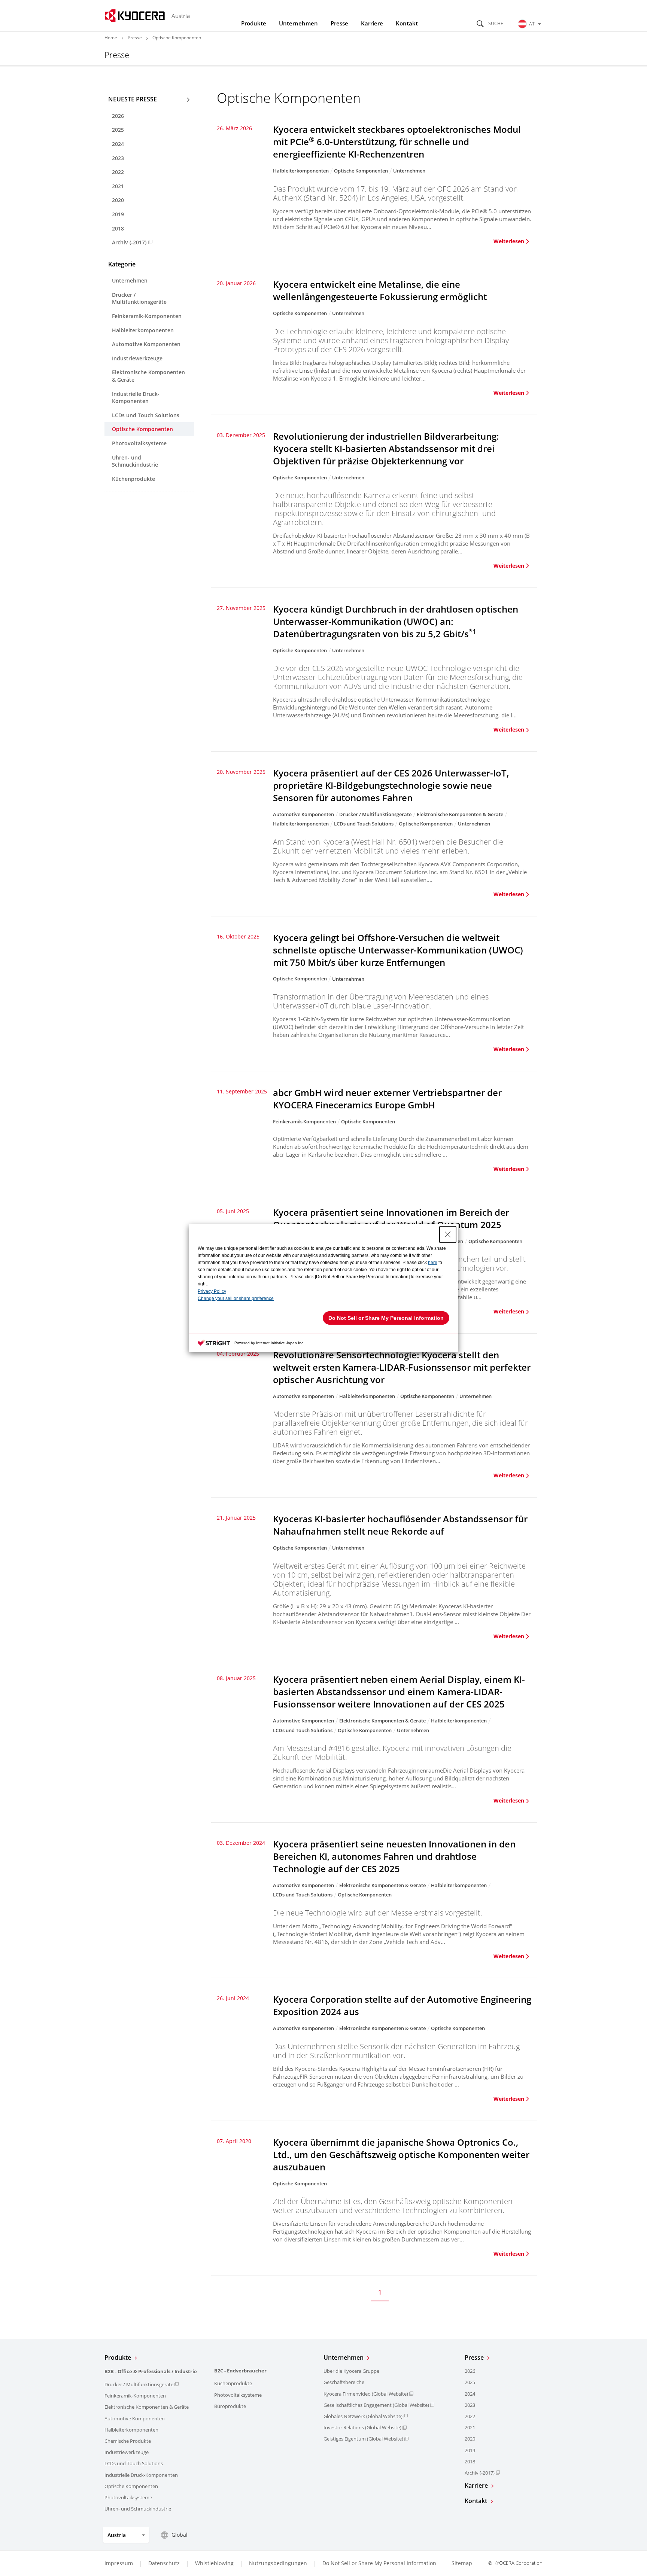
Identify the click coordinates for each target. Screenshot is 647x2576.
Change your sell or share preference (236, 1298)
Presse (339, 23)
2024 (118, 144)
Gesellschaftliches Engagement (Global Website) (376, 2405)
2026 (118, 116)
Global (180, 2535)
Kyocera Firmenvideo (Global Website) (366, 2394)
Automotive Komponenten (146, 344)
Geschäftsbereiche (344, 2382)
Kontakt (407, 23)
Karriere (372, 23)
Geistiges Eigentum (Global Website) (363, 2439)
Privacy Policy (212, 1291)
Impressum (119, 2563)
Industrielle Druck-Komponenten (136, 398)
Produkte (254, 23)
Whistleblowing (214, 2563)
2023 (118, 158)
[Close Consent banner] (448, 1234)
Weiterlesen (509, 241)
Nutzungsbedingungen (278, 2563)
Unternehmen (298, 23)
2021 (118, 186)
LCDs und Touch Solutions (146, 415)
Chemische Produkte (128, 2441)
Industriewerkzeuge (137, 358)
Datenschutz (164, 2563)
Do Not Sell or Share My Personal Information (379, 2563)
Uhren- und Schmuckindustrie (135, 461)
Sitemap (462, 2563)
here (433, 1263)
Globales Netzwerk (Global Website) (363, 2416)
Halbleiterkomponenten (143, 330)
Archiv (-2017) (129, 242)
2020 (118, 200)
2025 (118, 130)
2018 (118, 228)
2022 (118, 172)
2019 (118, 214)
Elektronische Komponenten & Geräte (148, 376)
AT (532, 24)
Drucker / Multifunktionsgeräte (139, 298)
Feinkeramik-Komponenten (147, 316)
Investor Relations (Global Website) (362, 2427)
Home (111, 38)
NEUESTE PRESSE (133, 99)
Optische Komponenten (142, 429)
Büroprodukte (230, 2406)
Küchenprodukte (133, 479)
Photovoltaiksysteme (139, 443)
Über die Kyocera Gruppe (351, 2371)
